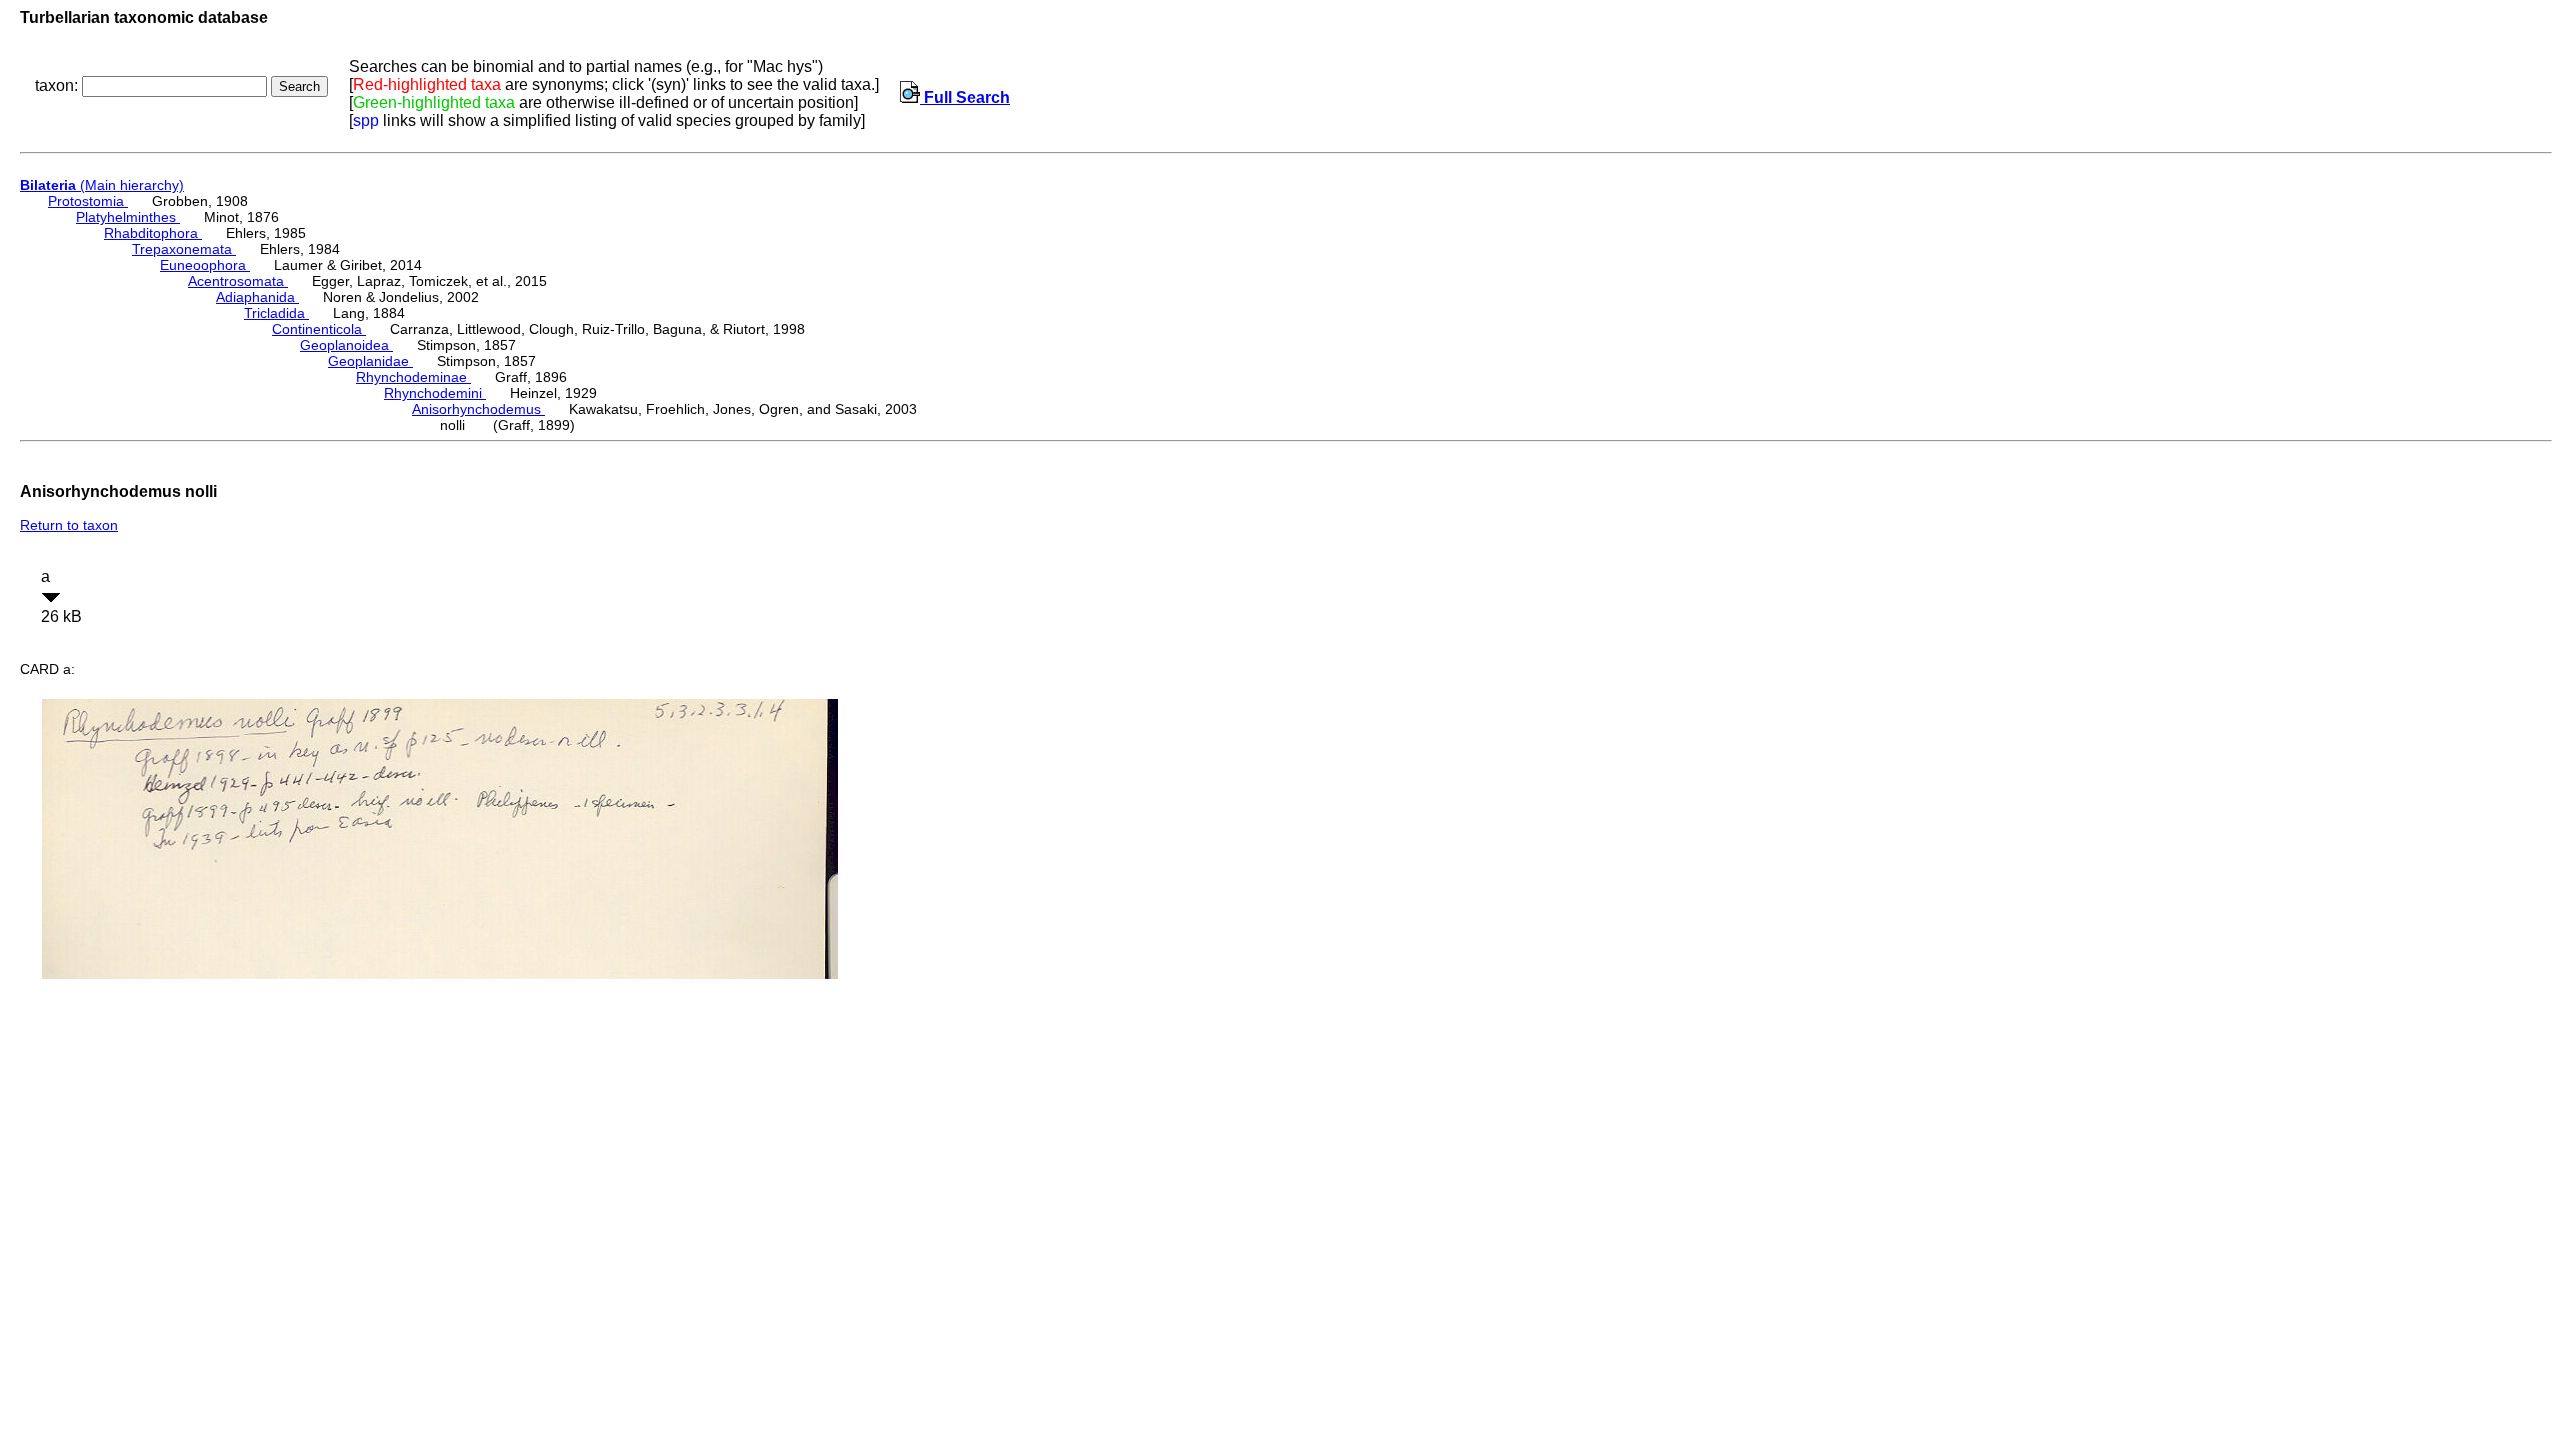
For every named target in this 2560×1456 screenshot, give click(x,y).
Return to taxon (69, 525)
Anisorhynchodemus (478, 409)
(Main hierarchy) (102, 185)
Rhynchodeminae (413, 377)
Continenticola (319, 329)
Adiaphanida (257, 297)
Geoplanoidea (346, 345)
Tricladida (276, 313)
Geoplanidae (370, 361)
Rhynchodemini (435, 393)
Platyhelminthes (128, 217)
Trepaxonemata (184, 249)
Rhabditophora (153, 233)
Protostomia (88, 201)
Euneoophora (205, 265)
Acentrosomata (238, 281)
